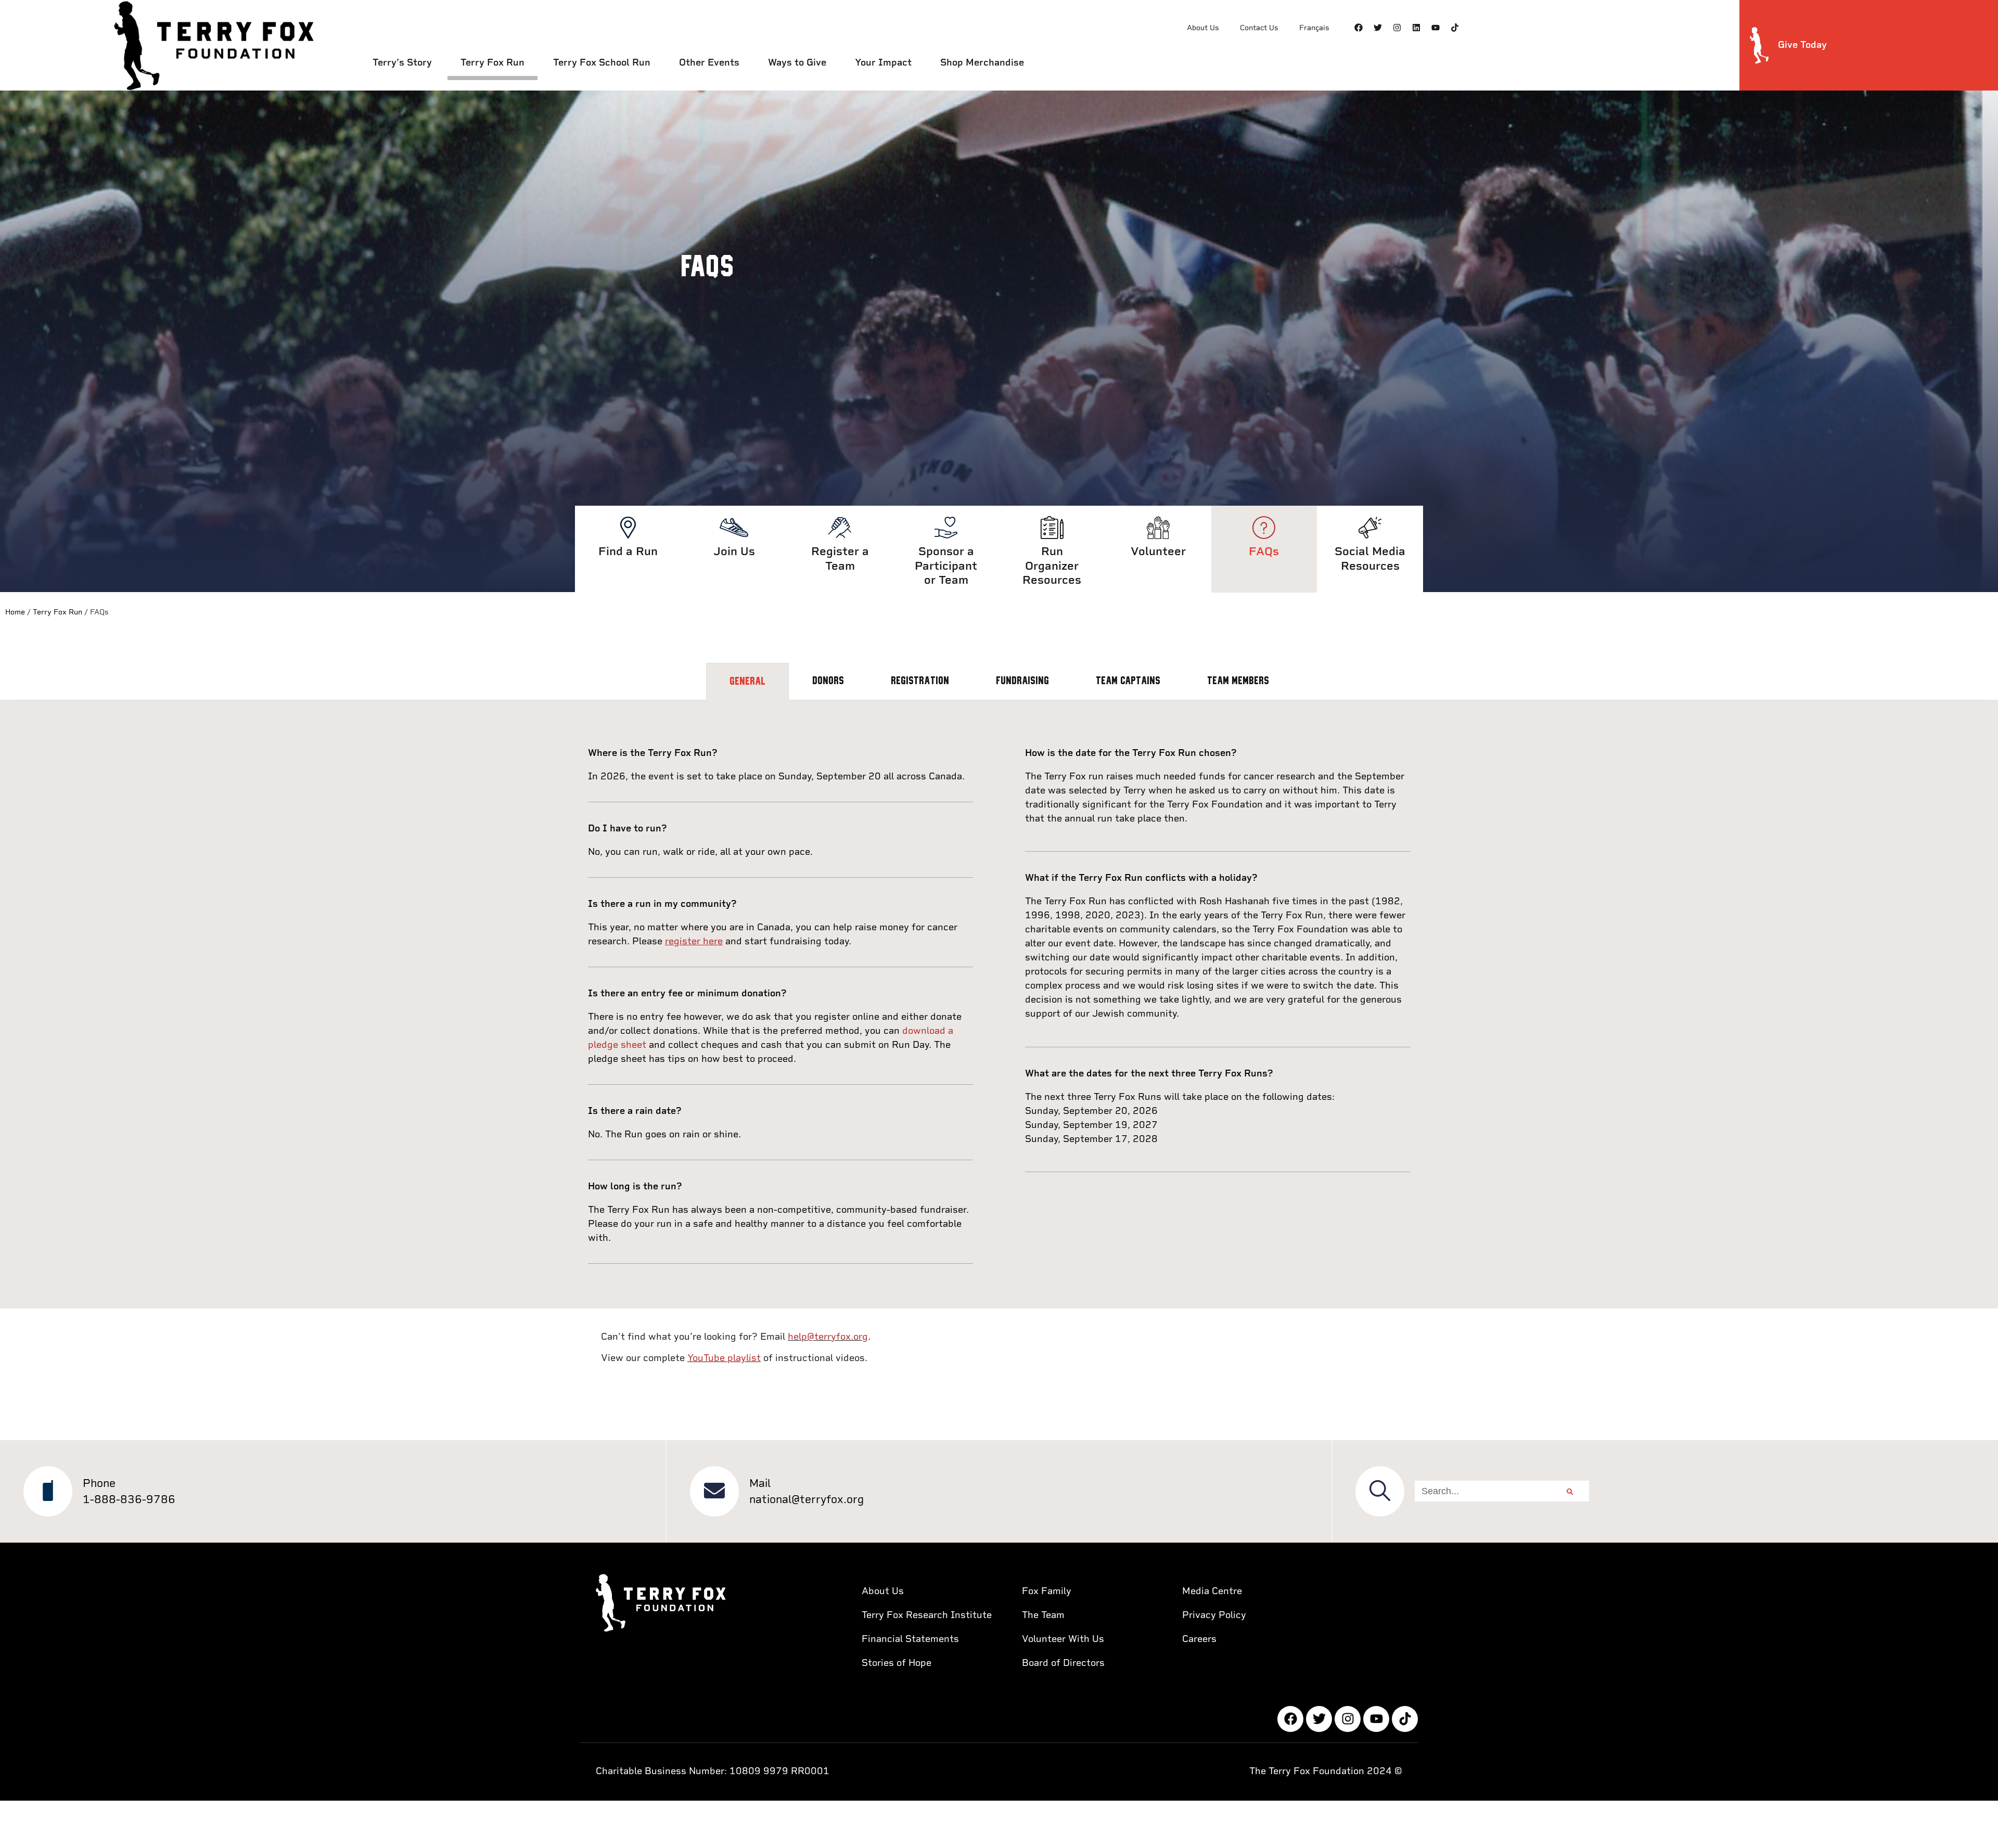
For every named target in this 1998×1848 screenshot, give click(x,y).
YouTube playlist (724, 1358)
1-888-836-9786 (129, 1499)
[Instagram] (1397, 28)
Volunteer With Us (1063, 1639)
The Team (1043, 1615)
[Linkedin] (1416, 28)
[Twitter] (1378, 28)
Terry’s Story (402, 62)
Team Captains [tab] (1128, 681)
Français (1314, 28)
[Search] (1570, 1491)
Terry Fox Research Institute (927, 1615)
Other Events (709, 62)
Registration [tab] (920, 681)
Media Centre (1212, 1591)
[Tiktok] (1455, 28)
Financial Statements (910, 1639)
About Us (1203, 28)
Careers (1199, 1639)
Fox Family (1047, 1591)
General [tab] (747, 682)
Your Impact (883, 62)
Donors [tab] (828, 681)
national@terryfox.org (806, 1499)
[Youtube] (1436, 28)
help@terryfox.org (828, 1336)
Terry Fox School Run (602, 62)
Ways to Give (797, 62)
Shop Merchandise (982, 62)
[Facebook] (1359, 28)
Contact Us (1259, 28)
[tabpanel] (999, 1005)
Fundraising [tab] (1022, 681)
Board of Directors (1063, 1663)
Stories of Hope (896, 1663)
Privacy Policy (1214, 1615)
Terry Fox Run (492, 62)
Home (15, 612)
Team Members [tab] (1238, 681)
